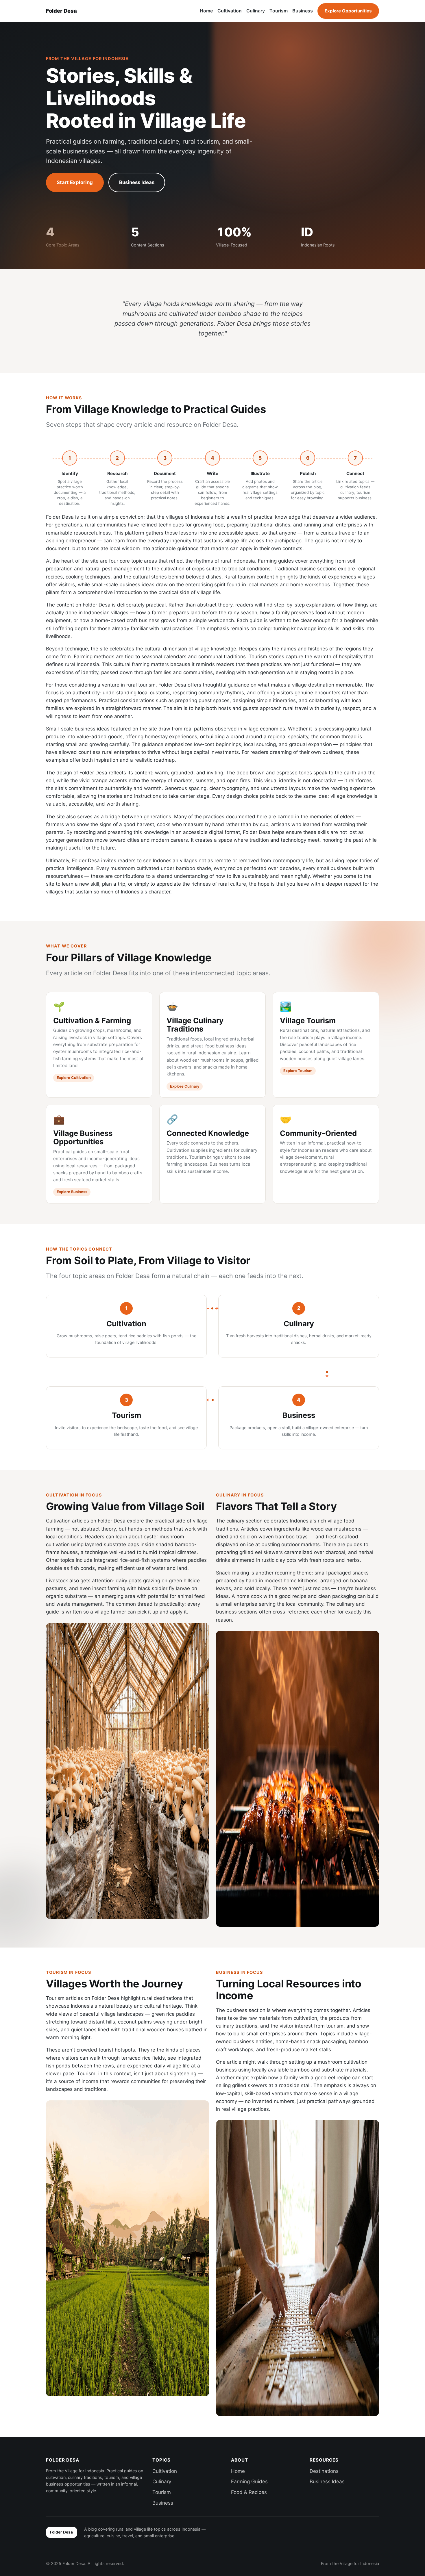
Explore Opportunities (348, 11)
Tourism (279, 11)
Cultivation (230, 11)
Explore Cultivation (74, 1078)
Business (303, 11)
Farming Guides (249, 2482)
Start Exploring (75, 182)
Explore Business (72, 1192)
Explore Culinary (185, 1086)
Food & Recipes (249, 2492)
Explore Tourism (298, 1071)
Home (206, 11)
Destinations (324, 2471)
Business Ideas (137, 182)
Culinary (256, 11)
